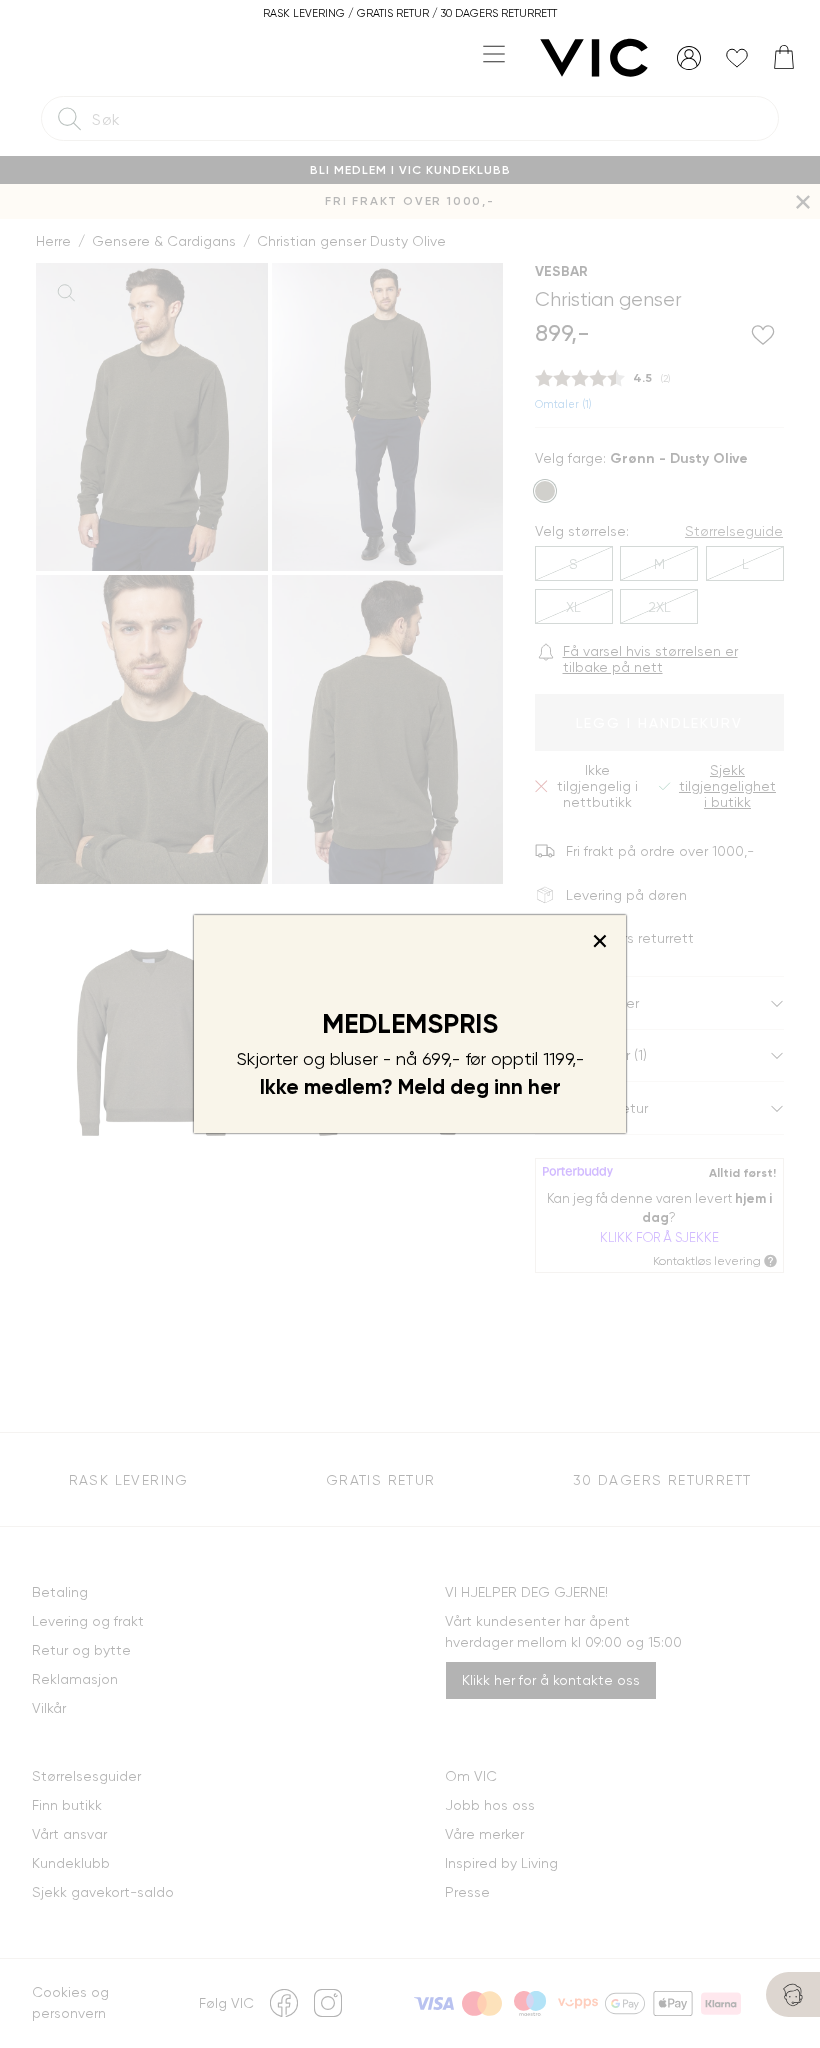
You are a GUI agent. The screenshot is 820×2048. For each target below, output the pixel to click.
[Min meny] (689, 58)
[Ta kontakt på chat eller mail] (793, 1994)
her (544, 1087)
